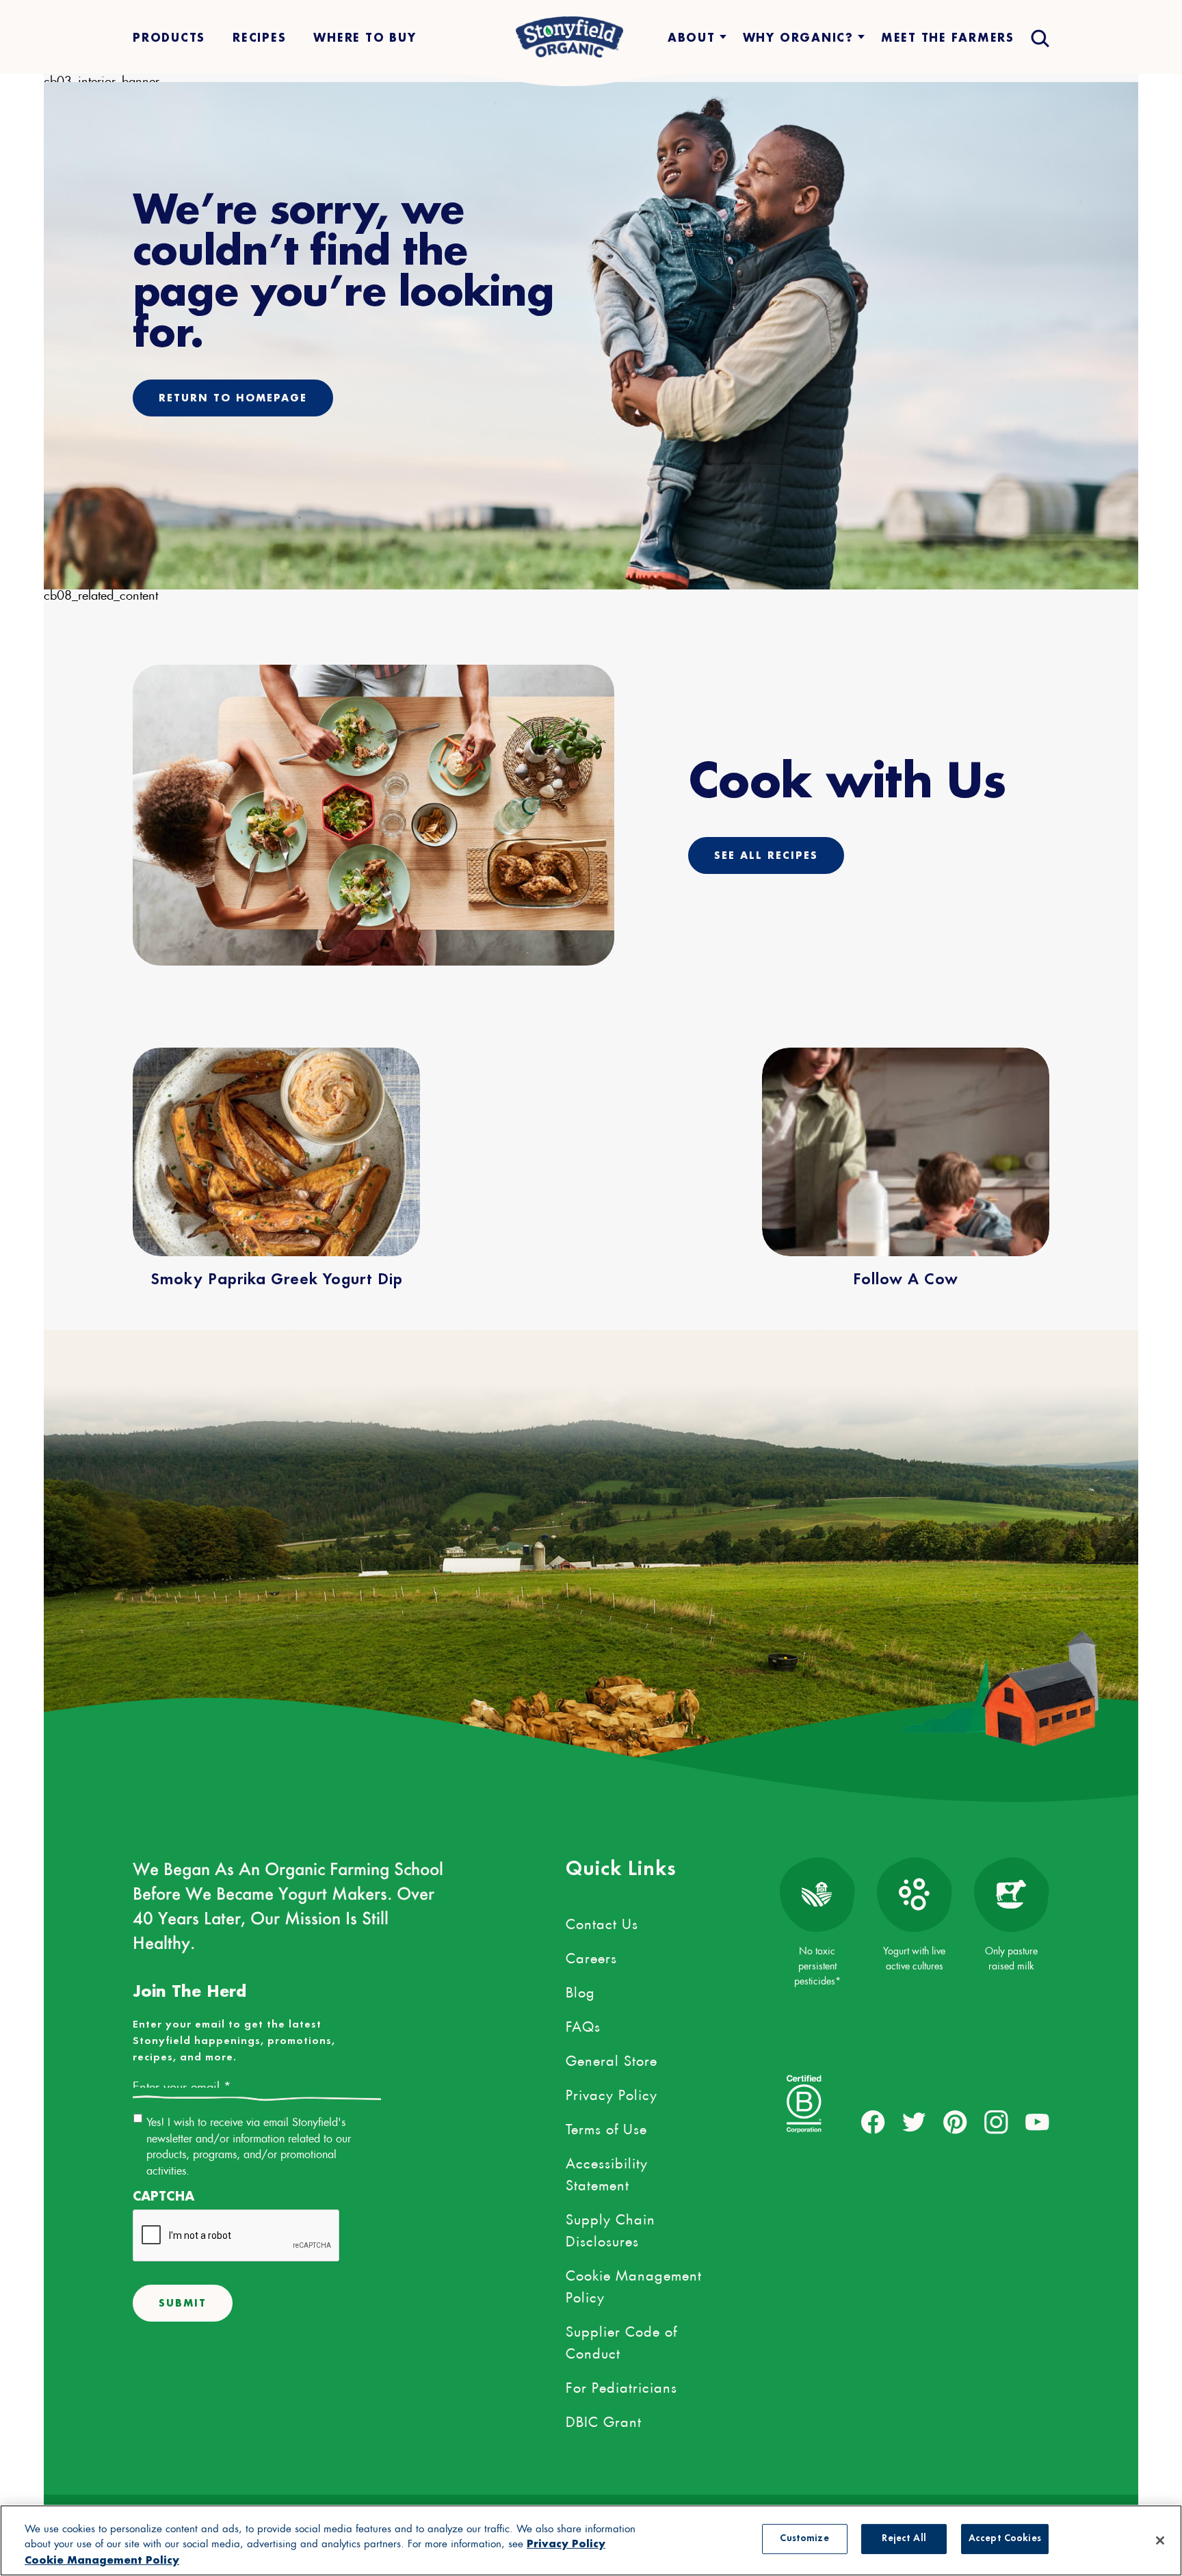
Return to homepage (233, 398)
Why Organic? (798, 37)
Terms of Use (606, 2127)
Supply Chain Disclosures (610, 2228)
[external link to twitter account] (914, 2122)
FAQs (583, 2024)
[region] (591, 2540)
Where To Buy (365, 37)
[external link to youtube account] (1037, 2122)
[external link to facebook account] (873, 2122)
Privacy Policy (612, 2093)
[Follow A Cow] (906, 1152)
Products (169, 37)
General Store (612, 2058)
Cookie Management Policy (634, 2284)
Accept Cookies (1005, 2539)
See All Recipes (766, 855)
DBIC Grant (604, 2419)
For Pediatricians (621, 2385)
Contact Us (602, 1922)
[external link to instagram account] (996, 2122)
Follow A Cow (906, 1280)
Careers (591, 1956)
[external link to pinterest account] (955, 2122)
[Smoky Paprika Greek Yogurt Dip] (276, 1152)
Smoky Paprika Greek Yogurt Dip (277, 1280)
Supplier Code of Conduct (621, 2340)
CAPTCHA (163, 2196)
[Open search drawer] (1039, 37)
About (692, 37)
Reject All (904, 2539)
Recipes (259, 37)
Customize (804, 2539)
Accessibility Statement (607, 2172)
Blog (580, 1990)
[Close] (1160, 2540)
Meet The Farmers (948, 37)
